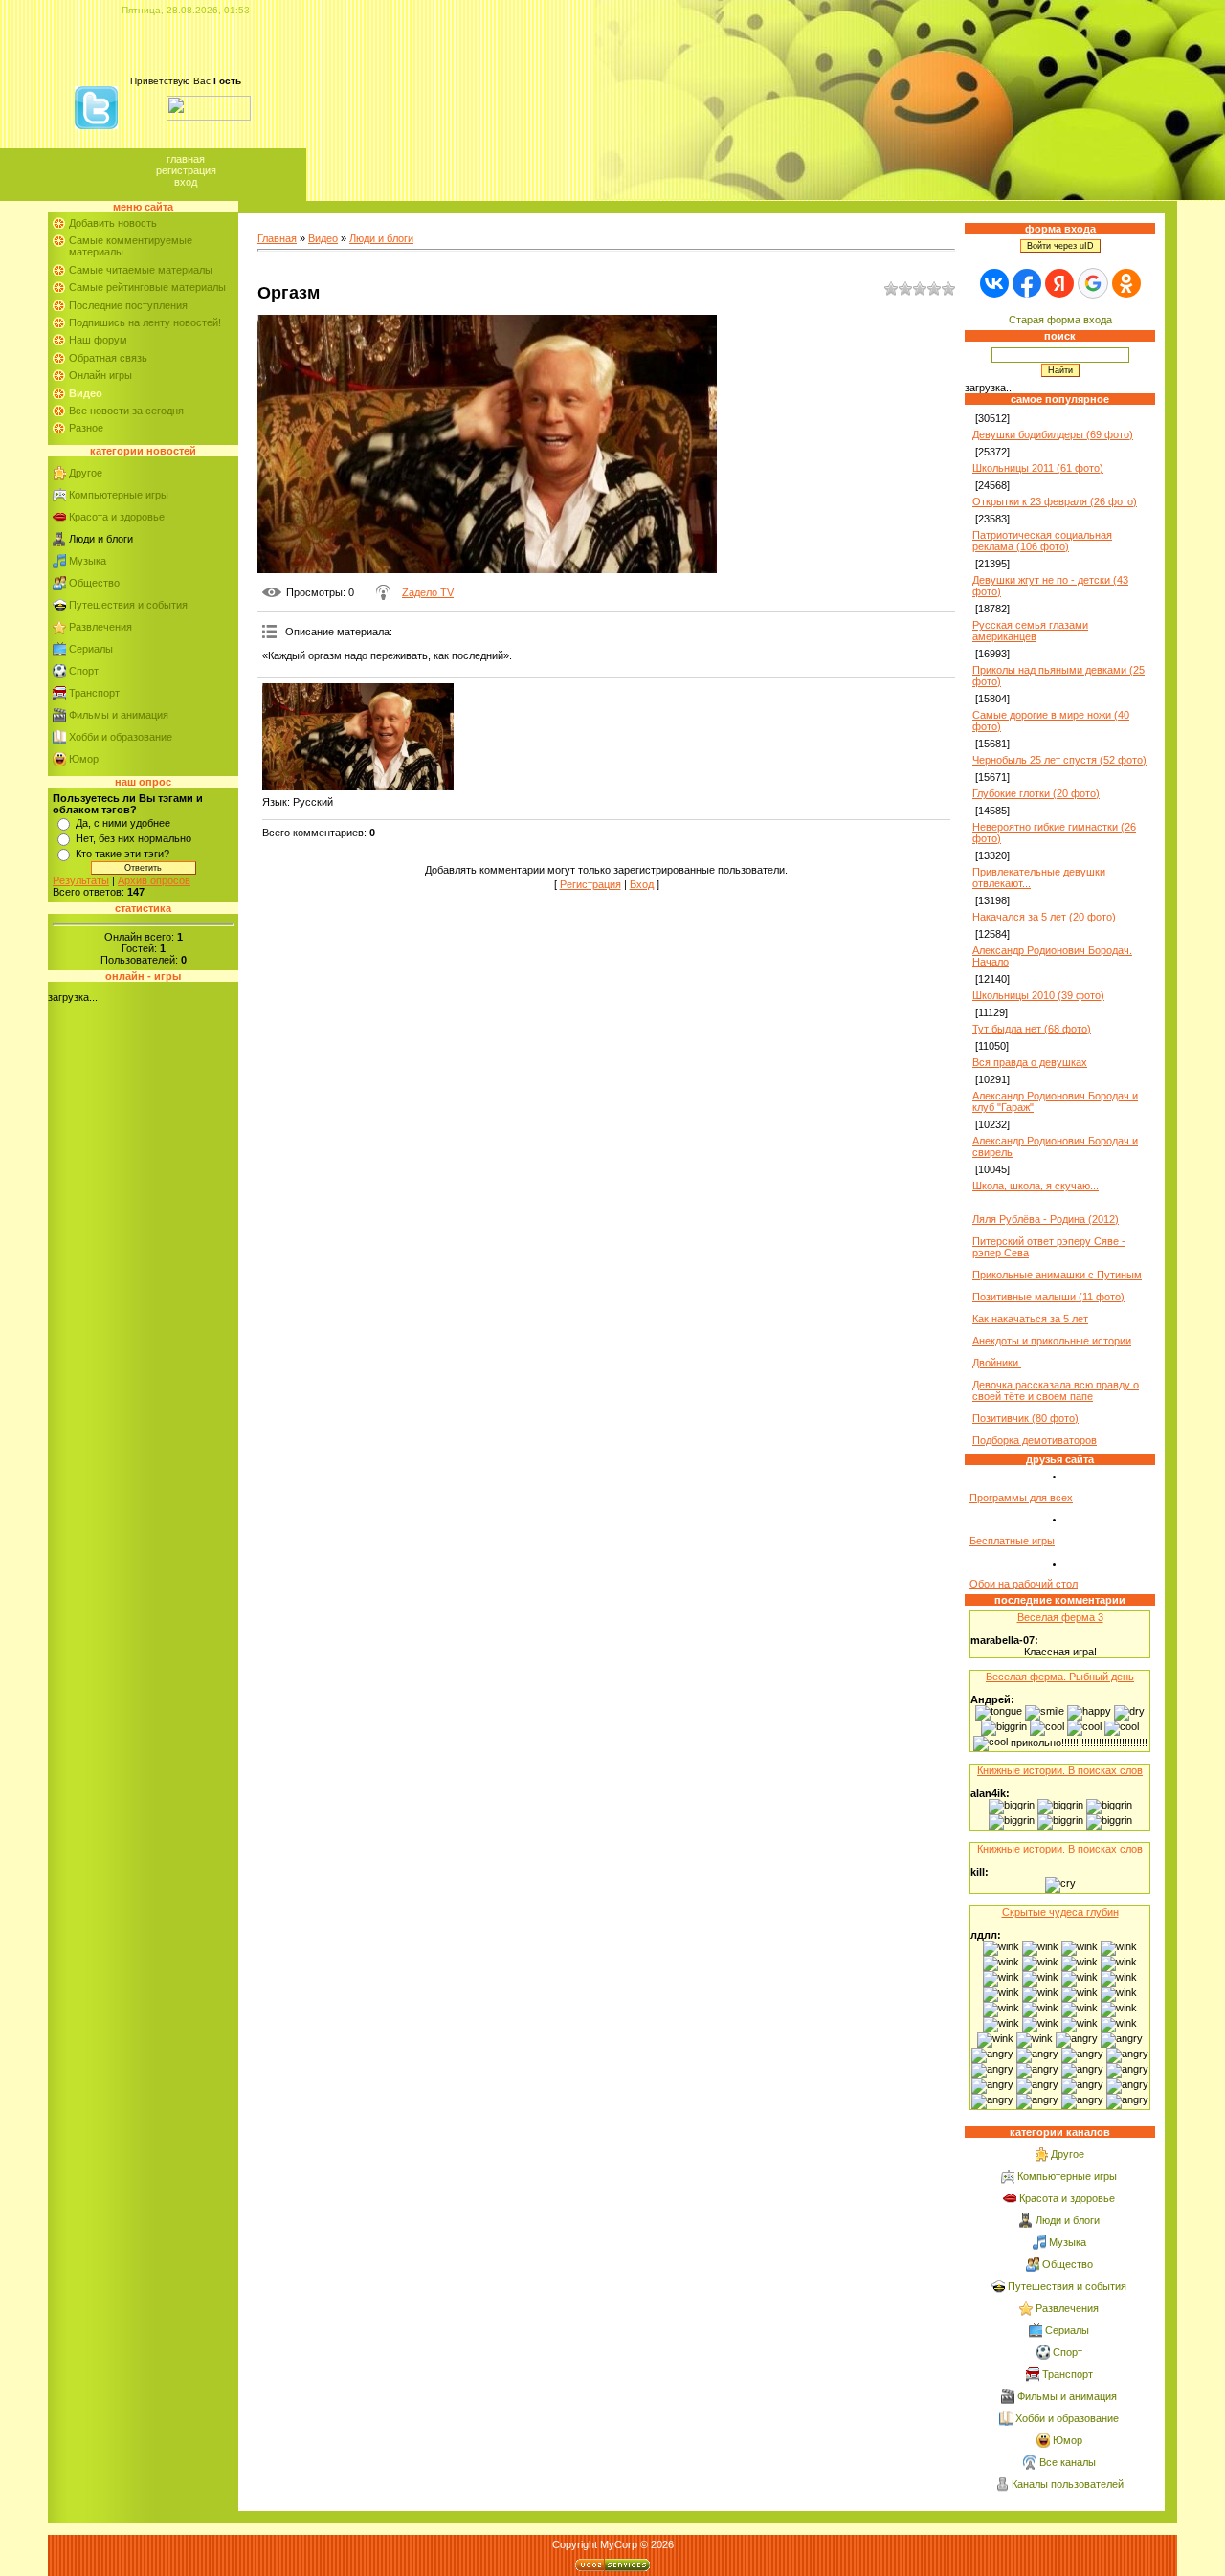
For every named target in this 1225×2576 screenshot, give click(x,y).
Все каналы (1068, 2462)
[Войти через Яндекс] (1059, 283)
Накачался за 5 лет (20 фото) (1044, 917)
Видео (323, 238)
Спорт (84, 671)
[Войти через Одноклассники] (1126, 283)
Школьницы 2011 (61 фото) (1038, 468)
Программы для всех (1021, 1498)
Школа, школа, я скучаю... (1036, 1186)
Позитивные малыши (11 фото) (1048, 1297)
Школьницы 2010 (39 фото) (1038, 995)
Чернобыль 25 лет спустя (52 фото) (1059, 760)
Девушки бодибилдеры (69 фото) (1053, 434)
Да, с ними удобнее (123, 823)
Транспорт (94, 693)
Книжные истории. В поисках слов (1060, 1770)
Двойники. (997, 1363)
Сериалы (91, 649)
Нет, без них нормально (134, 838)
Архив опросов (154, 880)
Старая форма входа (1060, 320)
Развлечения (100, 627)
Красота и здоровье (117, 517)
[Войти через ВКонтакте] (994, 283)
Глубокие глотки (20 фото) (1036, 793)
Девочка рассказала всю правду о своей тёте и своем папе (1056, 1390)
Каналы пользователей (1068, 2484)
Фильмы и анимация (119, 715)
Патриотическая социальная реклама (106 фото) (1042, 541)
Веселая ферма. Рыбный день (1060, 1677)
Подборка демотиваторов (1035, 1440)
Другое (86, 473)
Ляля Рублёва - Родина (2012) (1046, 1219)
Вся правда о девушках (1030, 1062)
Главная (186, 159)
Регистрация (186, 170)
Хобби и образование (121, 737)
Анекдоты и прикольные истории (1052, 1341)
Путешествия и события (128, 605)
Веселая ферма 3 (1060, 1617)
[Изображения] (358, 737)
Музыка (88, 561)
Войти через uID (1060, 246)
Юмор (84, 759)
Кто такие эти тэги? (122, 854)
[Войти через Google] (1093, 283)
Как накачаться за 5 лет (1030, 1319)
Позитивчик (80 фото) (1025, 1418)
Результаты (81, 880)
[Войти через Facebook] (1027, 283)
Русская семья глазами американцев (1030, 631)
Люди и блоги (101, 539)
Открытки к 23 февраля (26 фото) (1055, 501)
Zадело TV (428, 592)
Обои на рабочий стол (1024, 1584)
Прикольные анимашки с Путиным (1057, 1275)
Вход (186, 182)
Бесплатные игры (1012, 1541)
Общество (94, 583)
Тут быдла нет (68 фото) (1032, 1029)
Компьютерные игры (119, 495)
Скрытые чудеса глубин (1060, 1912)
